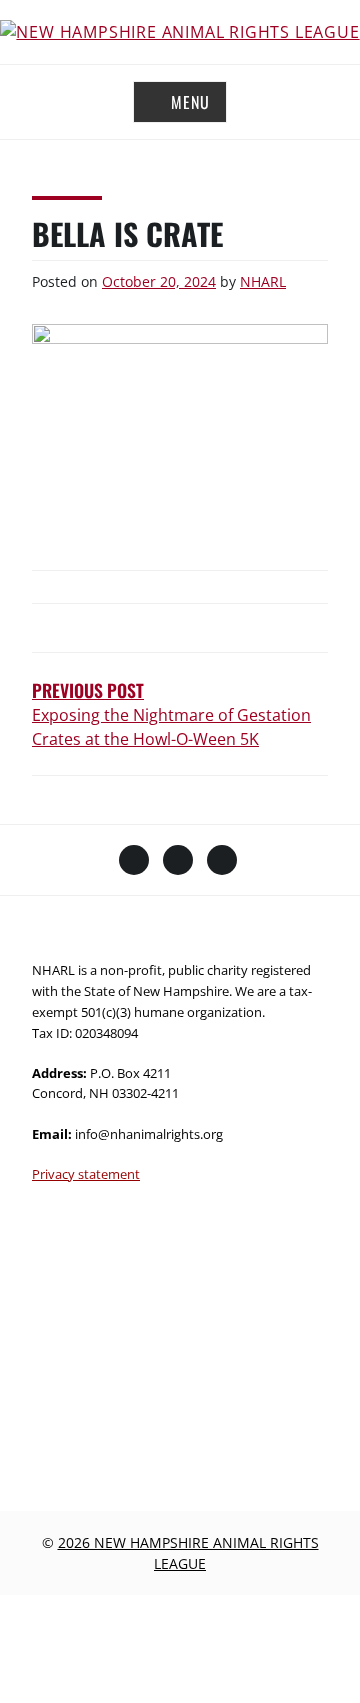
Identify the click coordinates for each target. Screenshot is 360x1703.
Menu (190, 102)
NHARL (263, 281)
